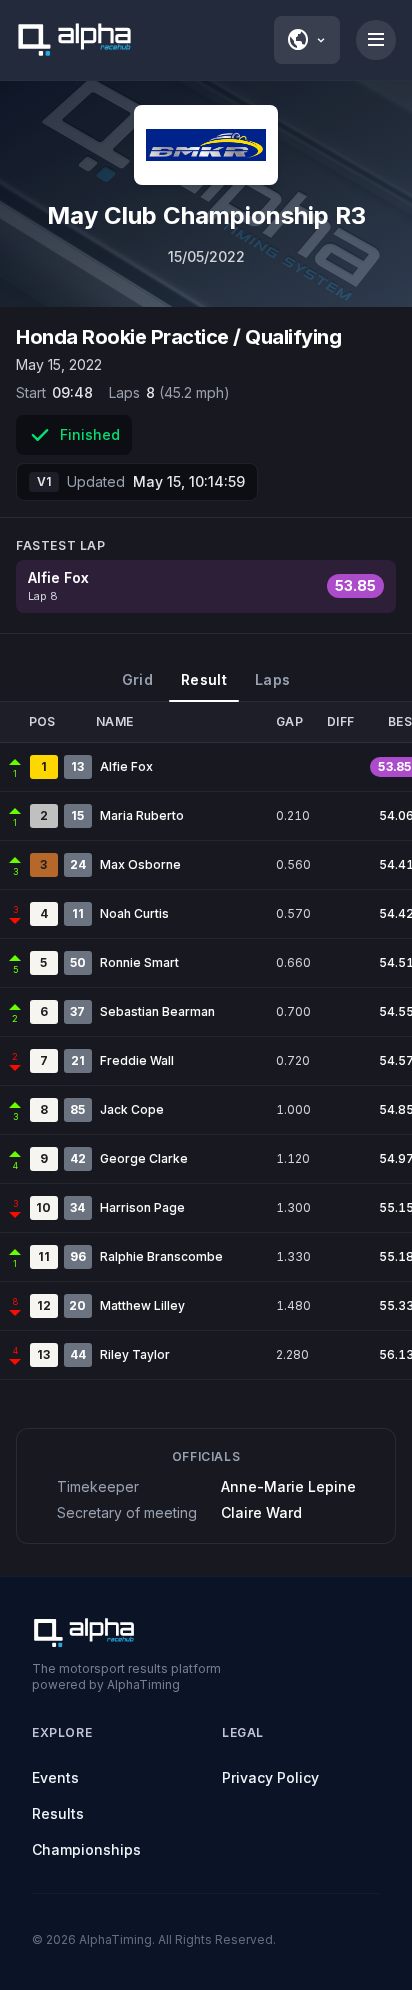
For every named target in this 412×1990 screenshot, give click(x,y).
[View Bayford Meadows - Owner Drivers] (206, 145)
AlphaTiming (115, 1939)
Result (204, 679)
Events (55, 1777)
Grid (137, 679)
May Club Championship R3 (206, 215)
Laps (272, 679)
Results (58, 1813)
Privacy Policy (270, 1777)
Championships (86, 1849)
